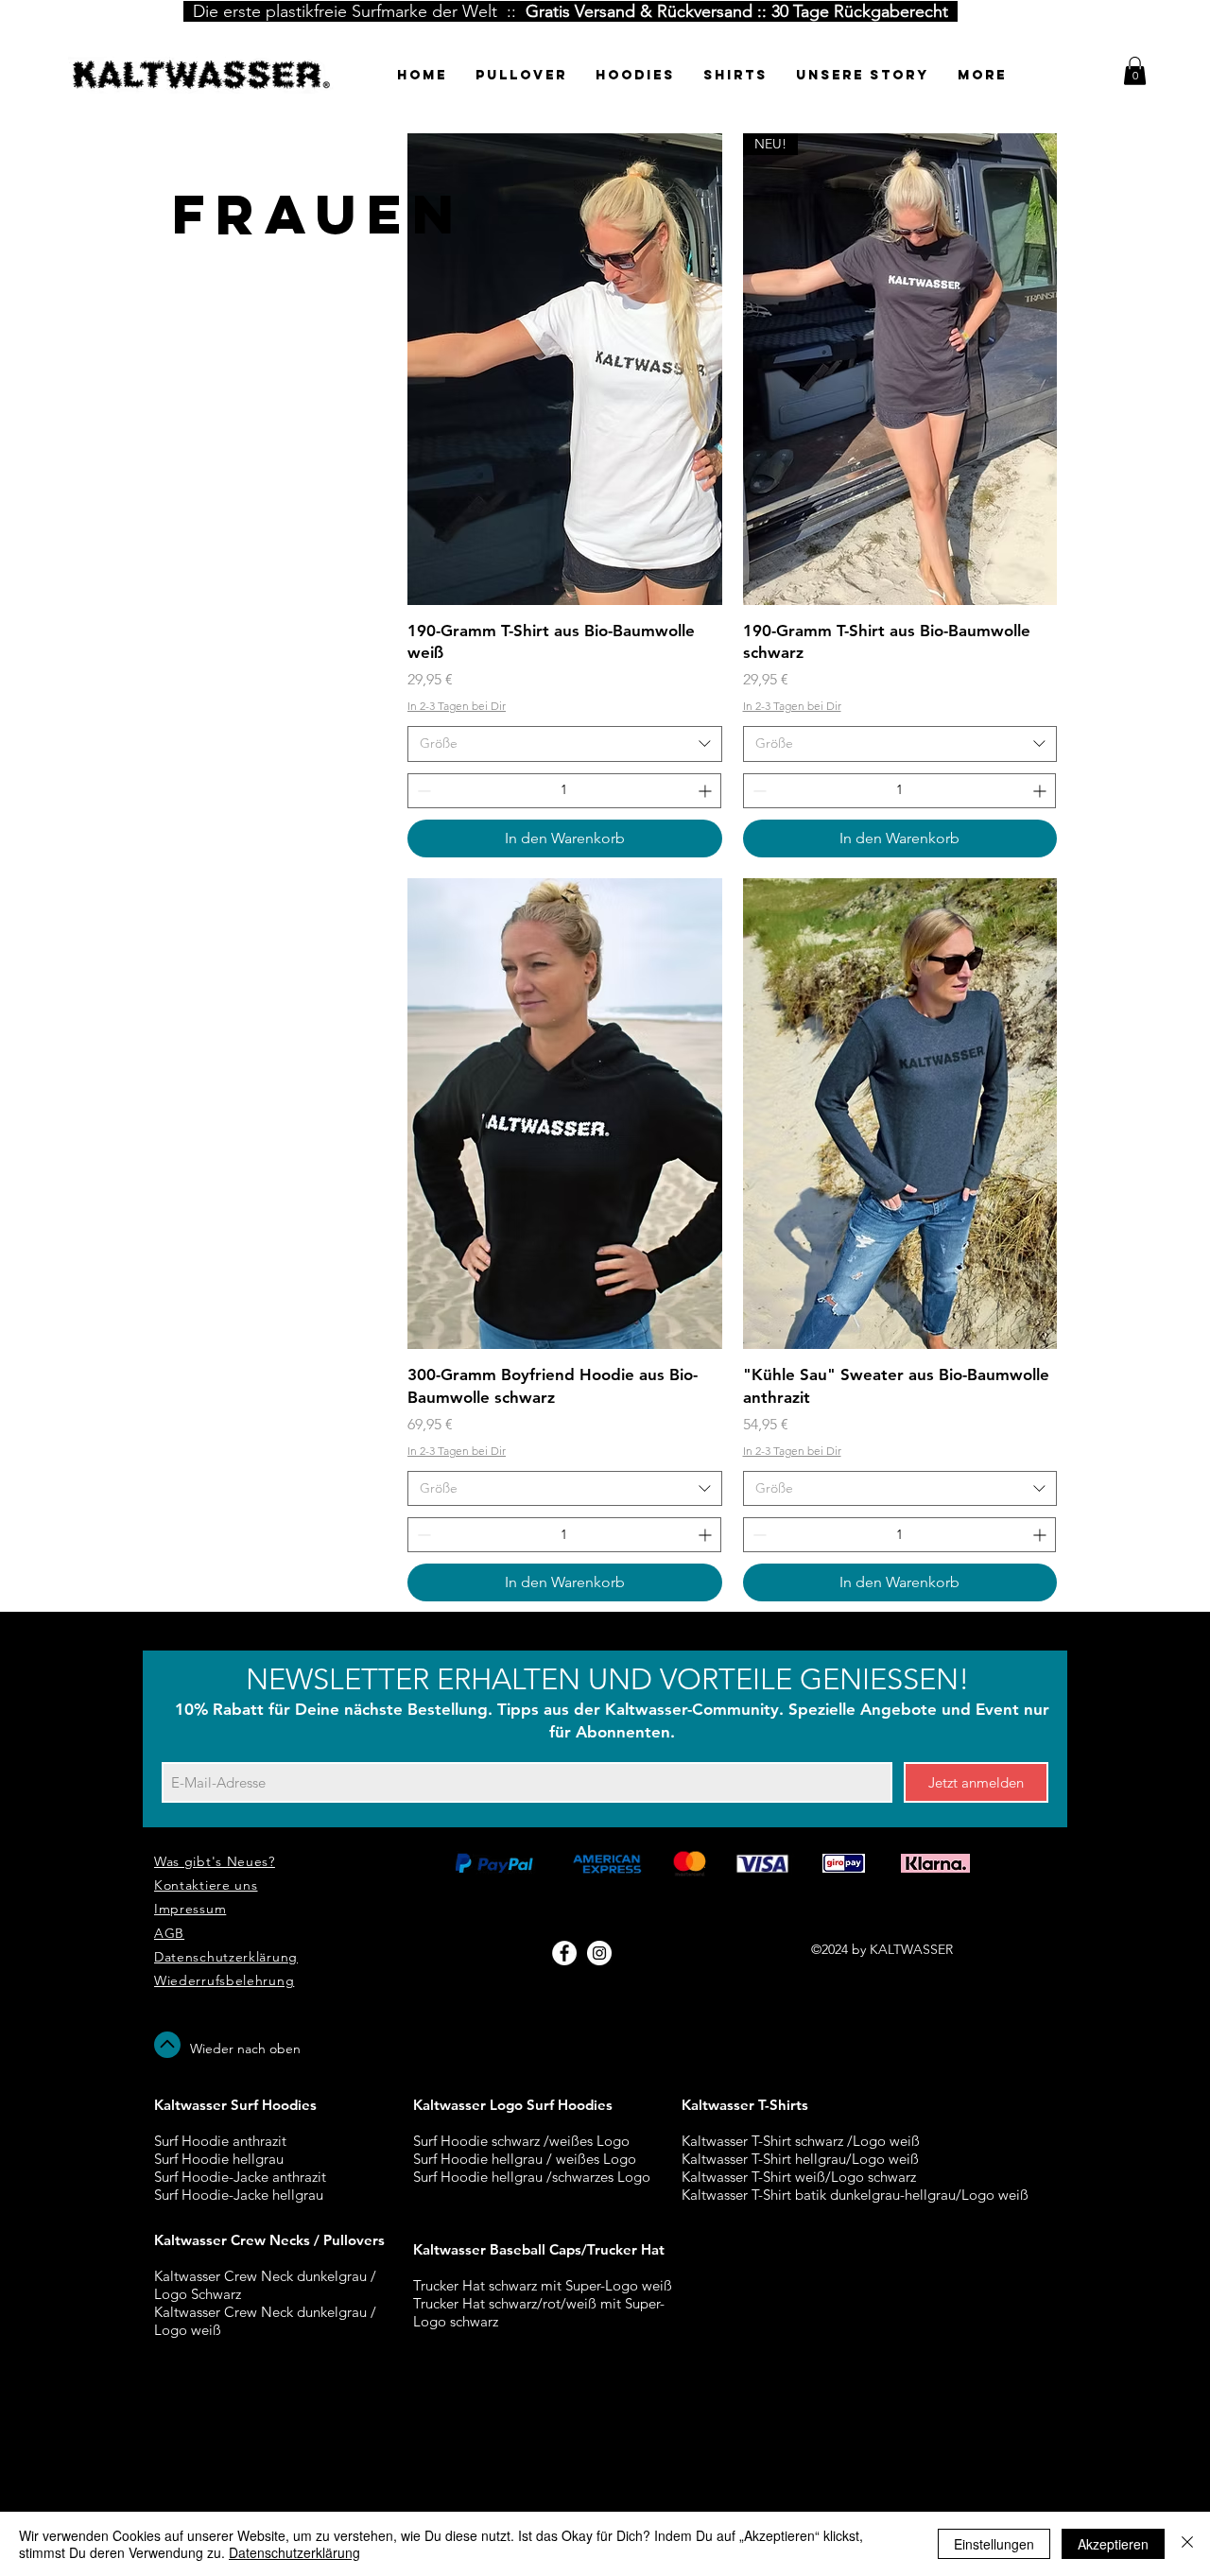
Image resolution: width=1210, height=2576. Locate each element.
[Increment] (707, 791)
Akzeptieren (1113, 2544)
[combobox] (565, 744)
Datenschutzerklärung (294, 2552)
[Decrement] (422, 791)
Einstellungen (994, 2544)
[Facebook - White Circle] (564, 1953)
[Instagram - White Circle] (599, 1953)
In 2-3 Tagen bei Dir (457, 706)
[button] (1135, 71)
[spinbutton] (564, 791)
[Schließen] (1187, 2544)
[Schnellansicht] (565, 369)
